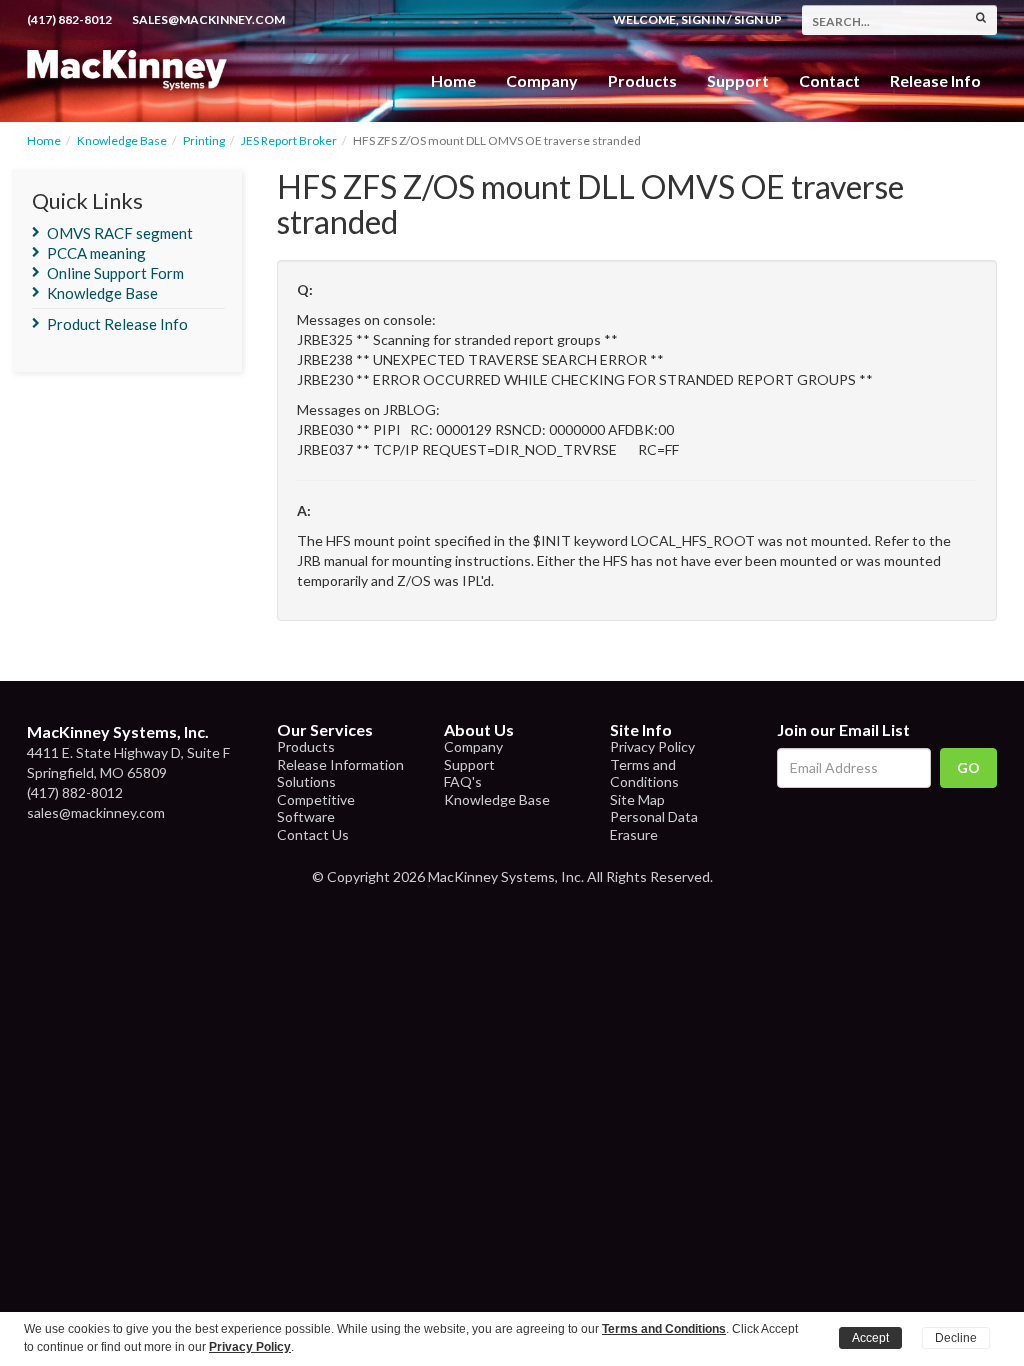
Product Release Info (117, 324)
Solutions (306, 781)
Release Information (340, 764)
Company (542, 80)
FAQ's (463, 781)
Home (453, 80)
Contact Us (313, 834)
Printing (204, 140)
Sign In (703, 19)
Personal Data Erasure (654, 825)
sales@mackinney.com (208, 19)
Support (738, 80)
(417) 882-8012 (69, 19)
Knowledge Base (122, 140)
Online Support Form (115, 273)
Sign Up (758, 19)
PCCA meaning (96, 253)
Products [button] (642, 80)
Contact (829, 80)
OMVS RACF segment (120, 233)
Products (306, 746)
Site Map (637, 799)
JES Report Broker (289, 140)
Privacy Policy (652, 746)
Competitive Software (316, 808)
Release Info (935, 80)
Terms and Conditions (644, 773)
